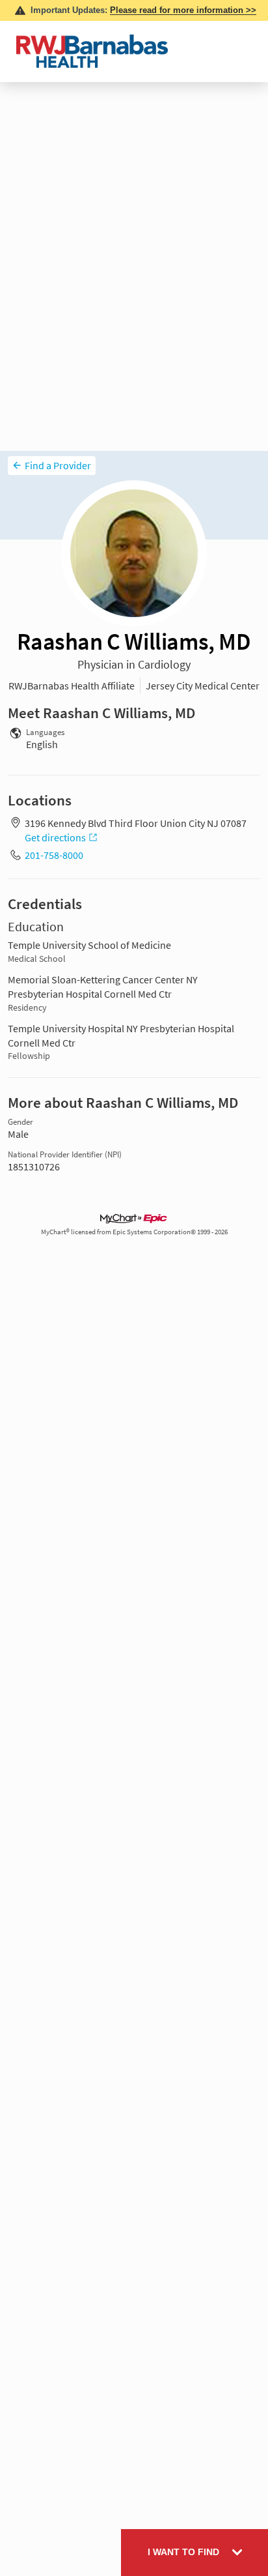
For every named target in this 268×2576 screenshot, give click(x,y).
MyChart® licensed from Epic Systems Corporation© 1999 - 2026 (134, 1232)
